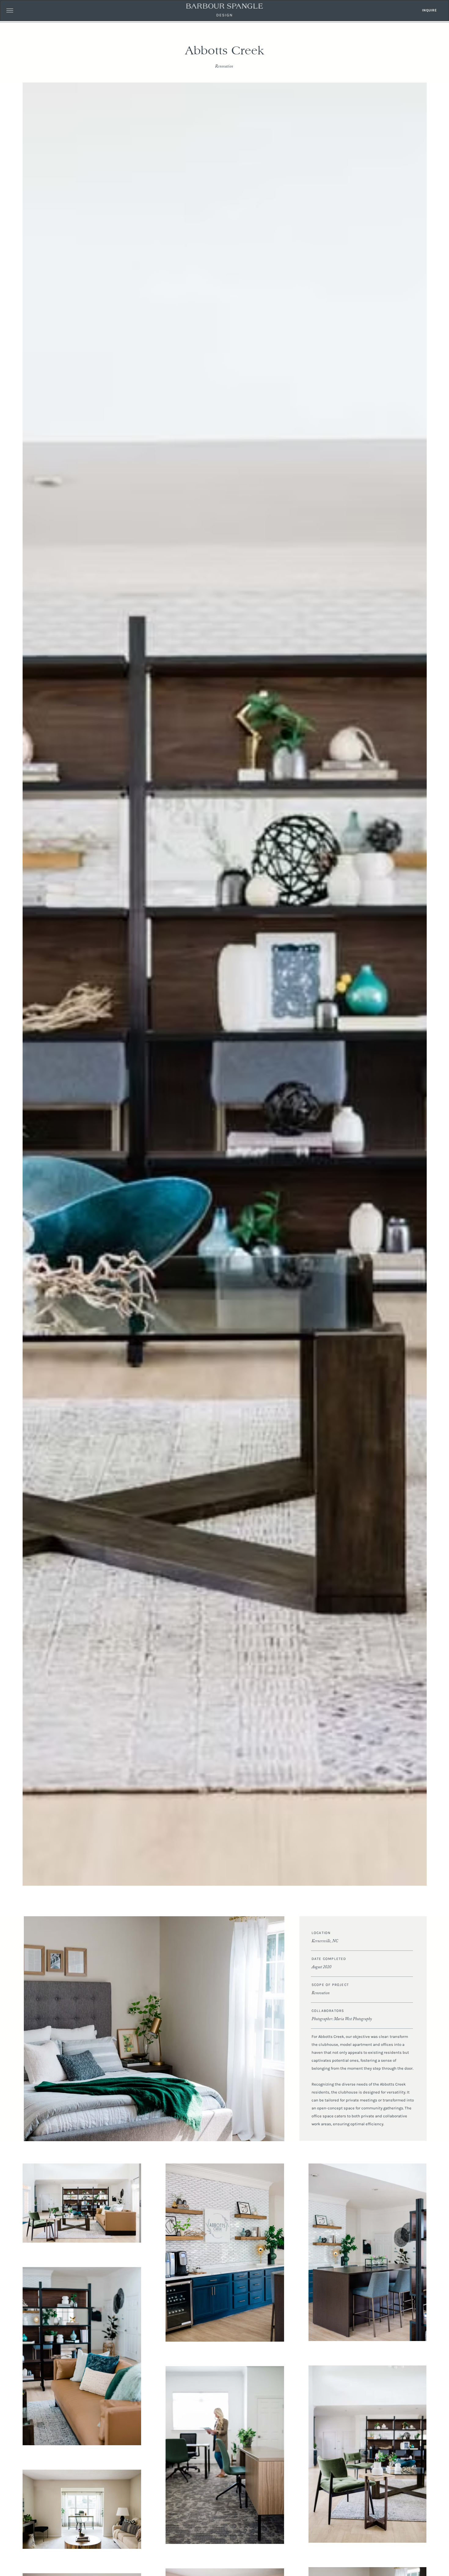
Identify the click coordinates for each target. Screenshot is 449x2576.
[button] (10, 10)
